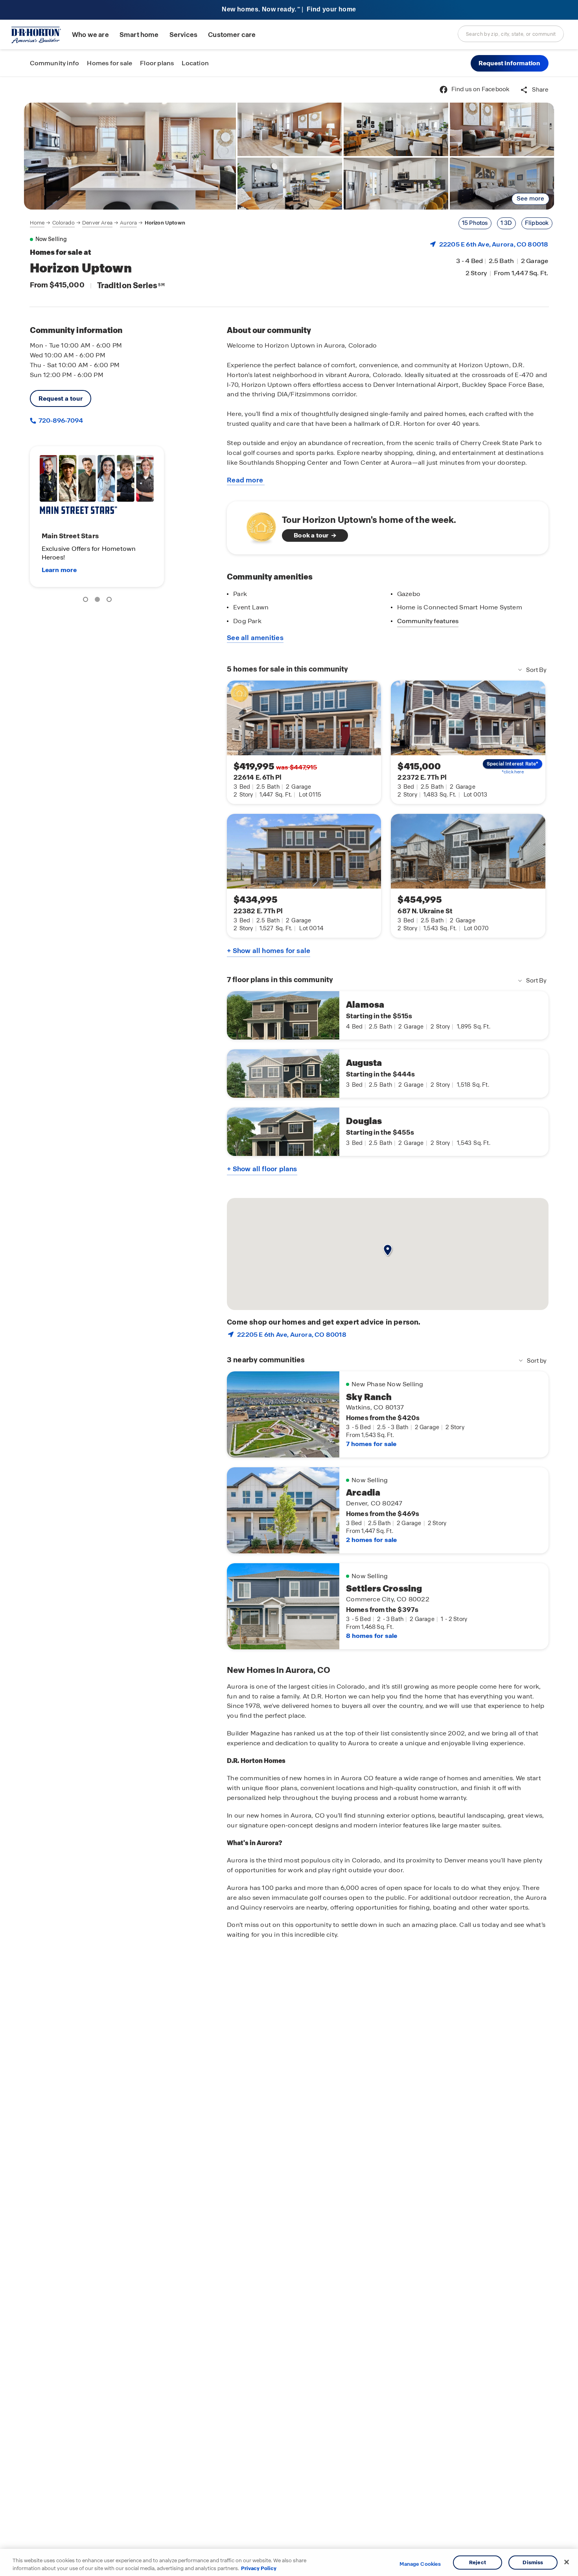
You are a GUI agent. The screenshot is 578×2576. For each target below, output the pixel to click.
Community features (428, 621)
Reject (478, 2562)
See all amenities (255, 638)
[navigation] (108, 223)
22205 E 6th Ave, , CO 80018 (494, 244)
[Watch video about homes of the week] (257, 525)
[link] (130, 156)
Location (195, 63)
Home (37, 223)
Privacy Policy (259, 2568)
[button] (510, 63)
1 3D (506, 223)
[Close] (567, 2562)
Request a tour (61, 398)
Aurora (128, 223)
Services (183, 35)
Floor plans (157, 63)
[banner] (289, 10)
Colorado (64, 223)
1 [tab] (87, 601)
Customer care (232, 35)
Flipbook (537, 223)
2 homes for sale (371, 1540)
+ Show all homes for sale (269, 951)
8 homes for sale (372, 1636)
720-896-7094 (60, 420)
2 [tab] (99, 601)
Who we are (90, 35)
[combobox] (511, 34)
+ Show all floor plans (262, 1169)
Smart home (139, 35)
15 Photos (475, 223)
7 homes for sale (371, 1444)
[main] (289, 1326)
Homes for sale (110, 63)
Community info (55, 63)
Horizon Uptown (165, 223)
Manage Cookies (420, 2564)
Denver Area (97, 223)
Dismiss (533, 2562)
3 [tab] (110, 601)
